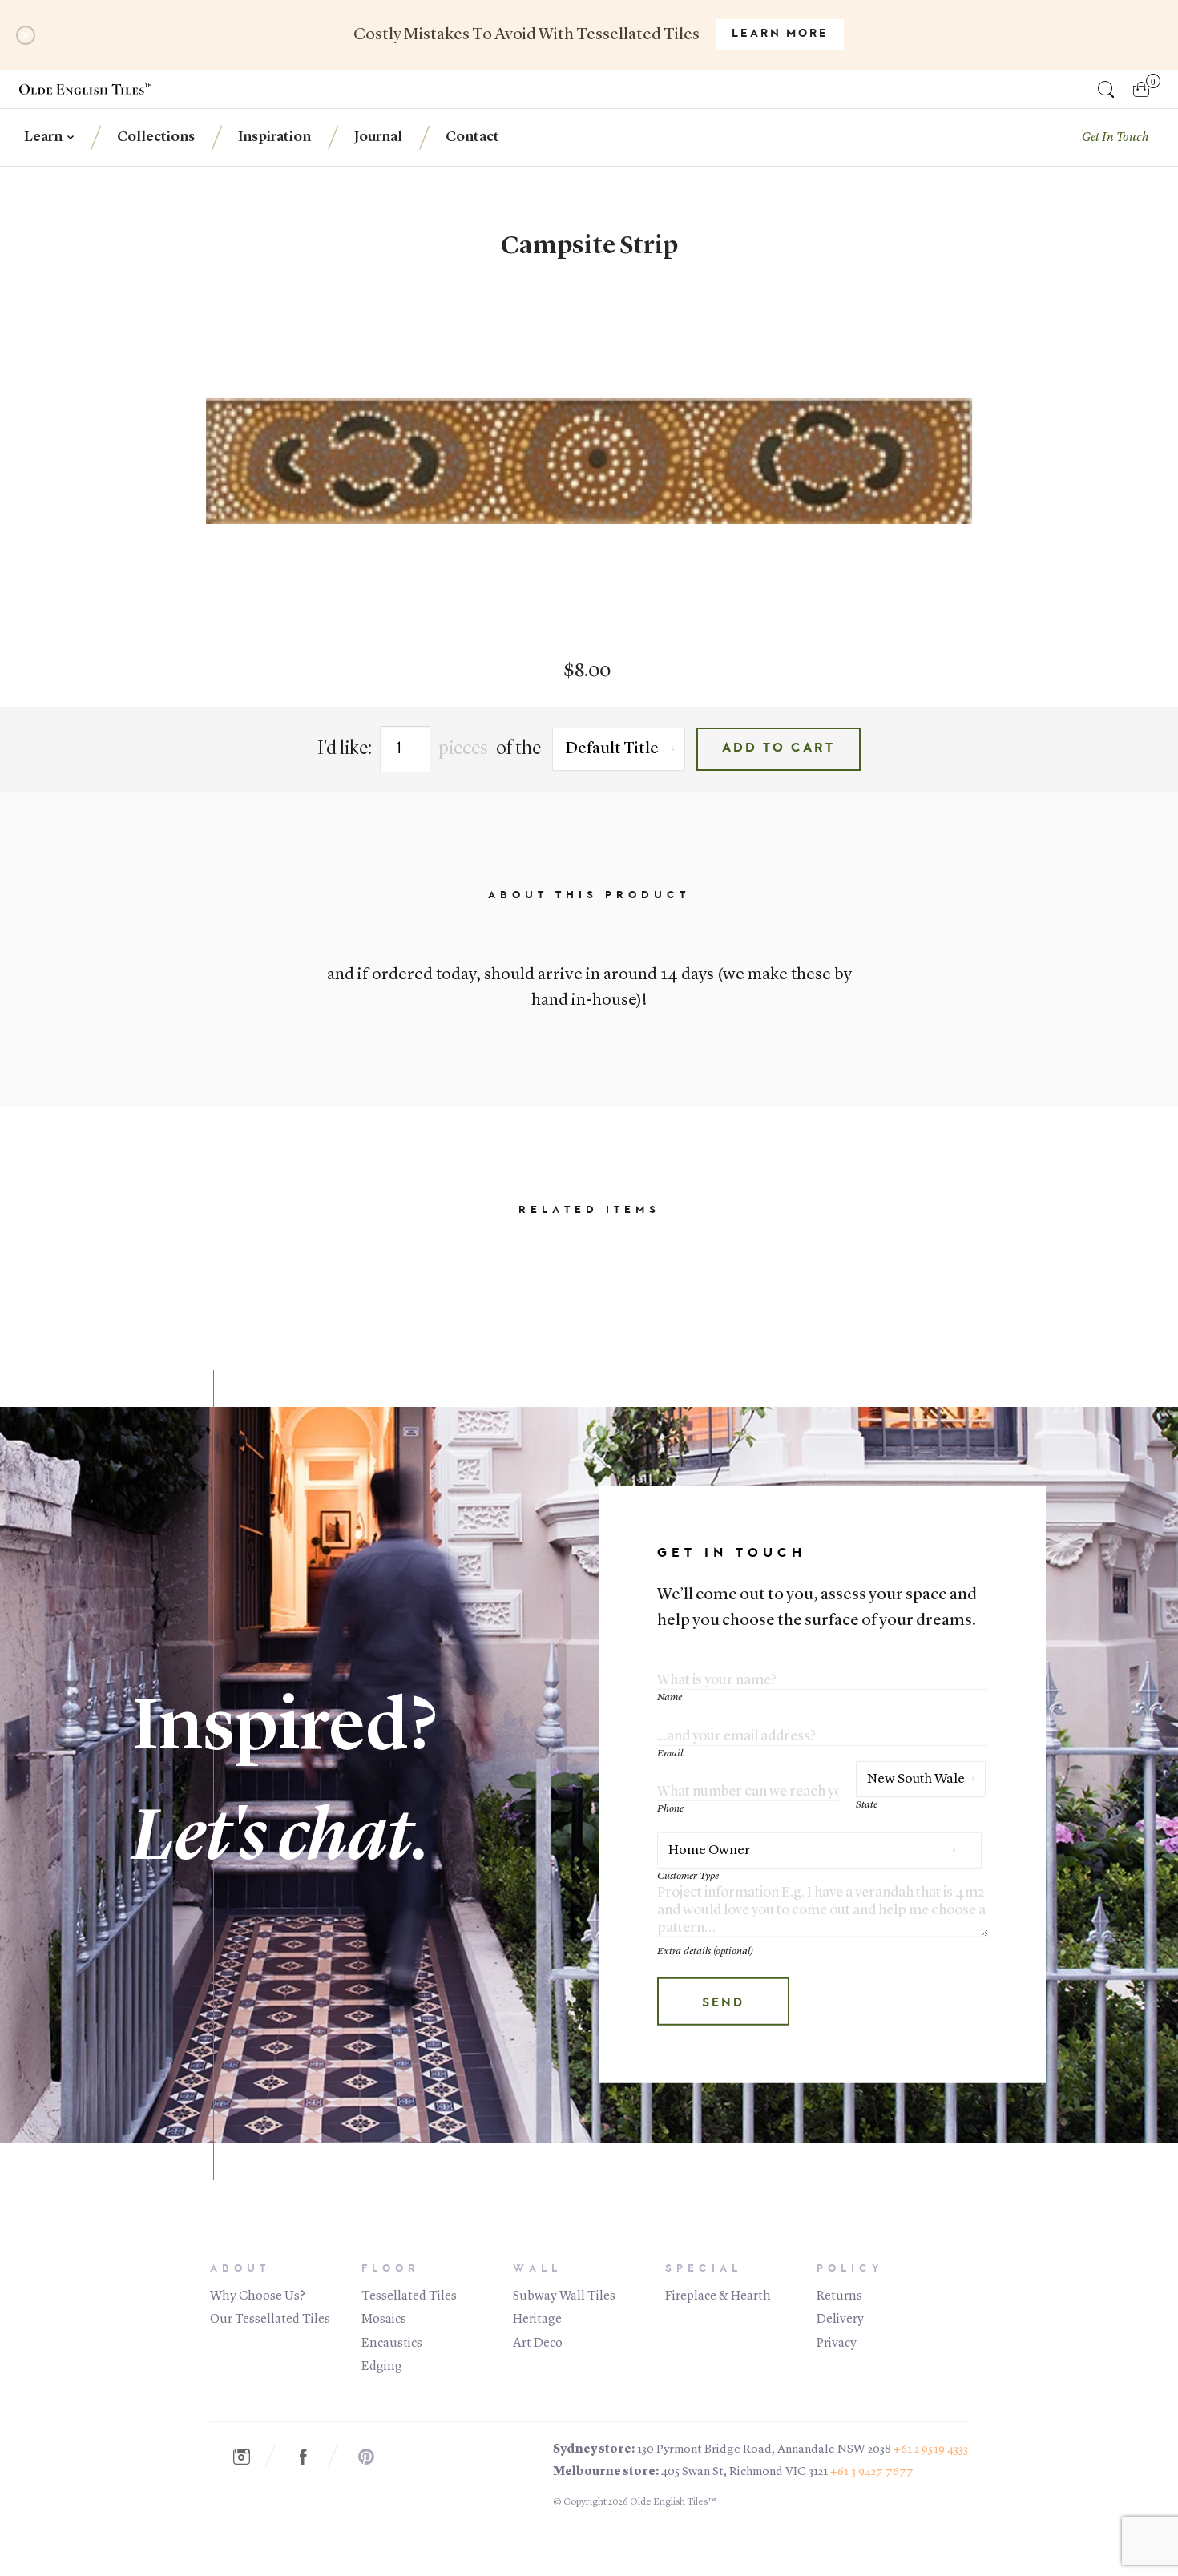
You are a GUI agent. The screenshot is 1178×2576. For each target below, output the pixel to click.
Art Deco (538, 2344)
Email (670, 1754)
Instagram (249, 2457)
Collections (156, 137)
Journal (378, 137)
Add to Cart (779, 748)
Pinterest (374, 2457)
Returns (839, 2296)
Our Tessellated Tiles (270, 2320)
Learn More (780, 34)
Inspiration (274, 137)
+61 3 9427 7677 (872, 2472)
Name (670, 1697)
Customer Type (688, 1876)
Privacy (837, 2344)
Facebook (312, 2457)
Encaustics (392, 2344)
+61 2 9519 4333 (931, 2450)
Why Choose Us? (258, 2296)
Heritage (537, 2320)
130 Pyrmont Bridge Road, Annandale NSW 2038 (764, 2450)
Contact (472, 137)
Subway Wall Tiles (564, 2296)
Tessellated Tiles (409, 2296)
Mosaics (384, 2320)
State (867, 1805)
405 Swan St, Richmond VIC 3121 (744, 2472)
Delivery (840, 2320)
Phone (670, 1809)
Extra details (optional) (705, 1951)
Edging (382, 2367)
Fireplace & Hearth (718, 2296)
